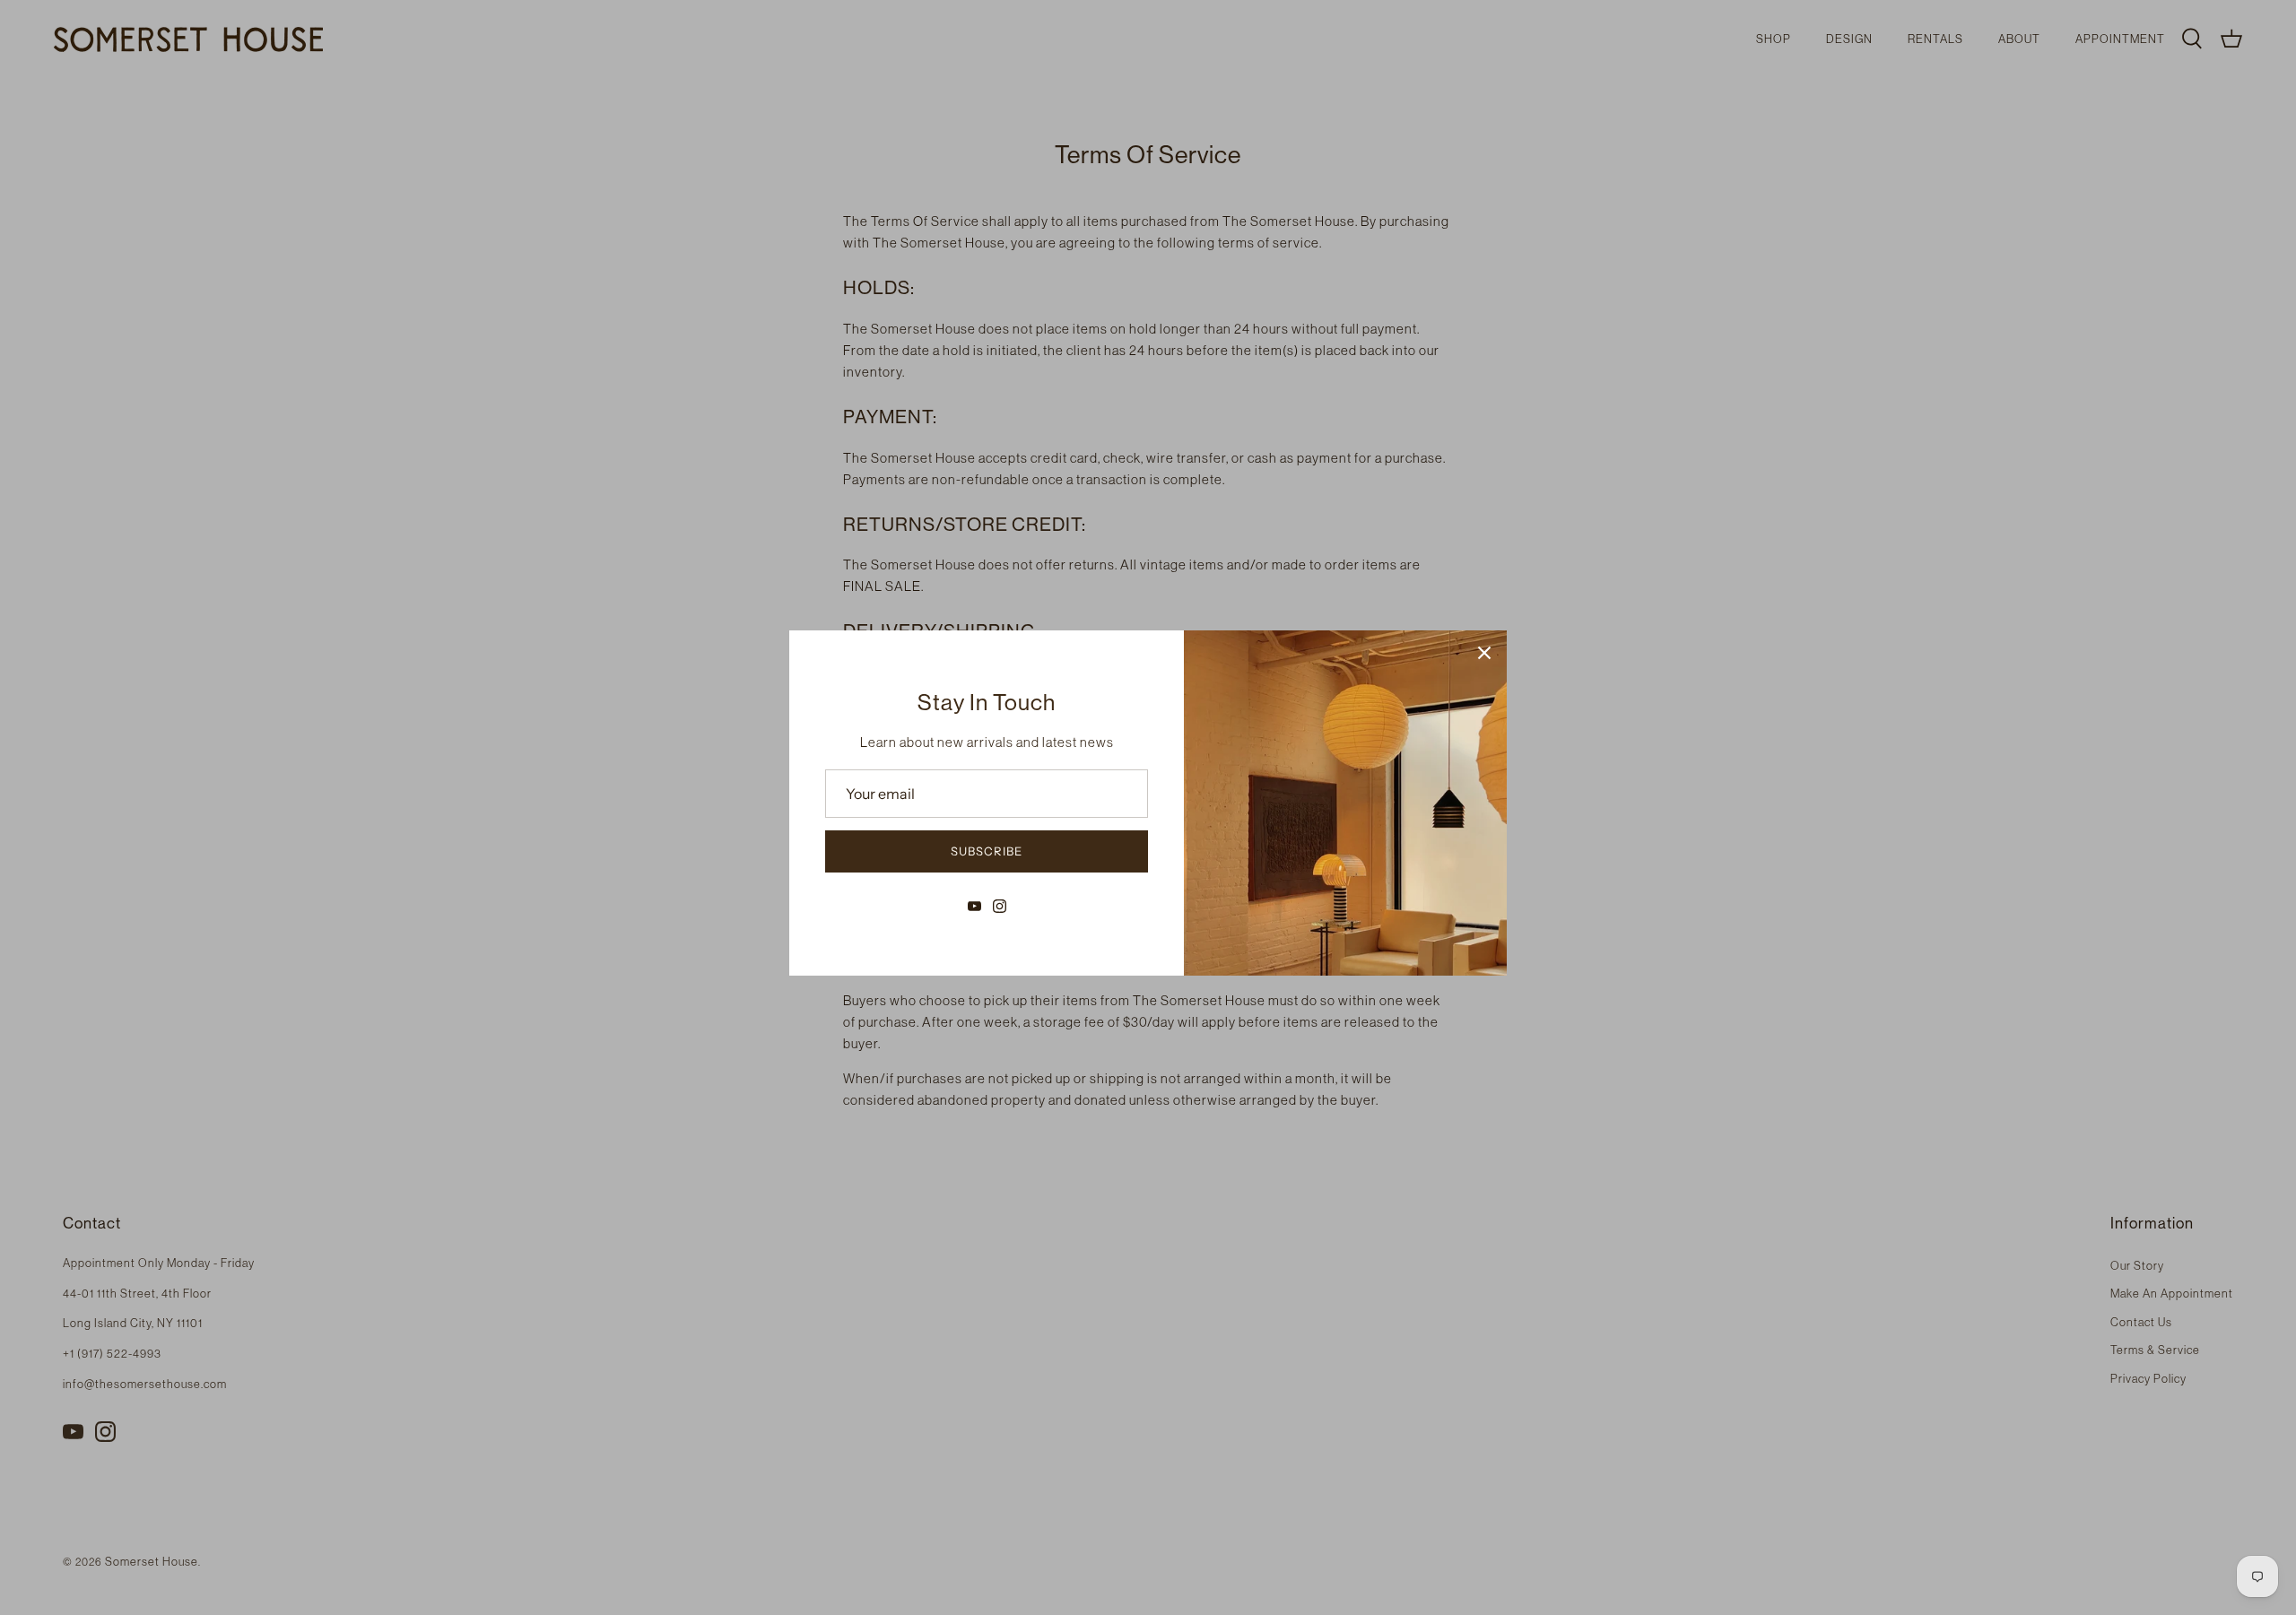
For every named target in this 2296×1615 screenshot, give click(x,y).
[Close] (1484, 653)
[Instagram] (1000, 906)
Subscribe (987, 851)
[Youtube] (974, 906)
